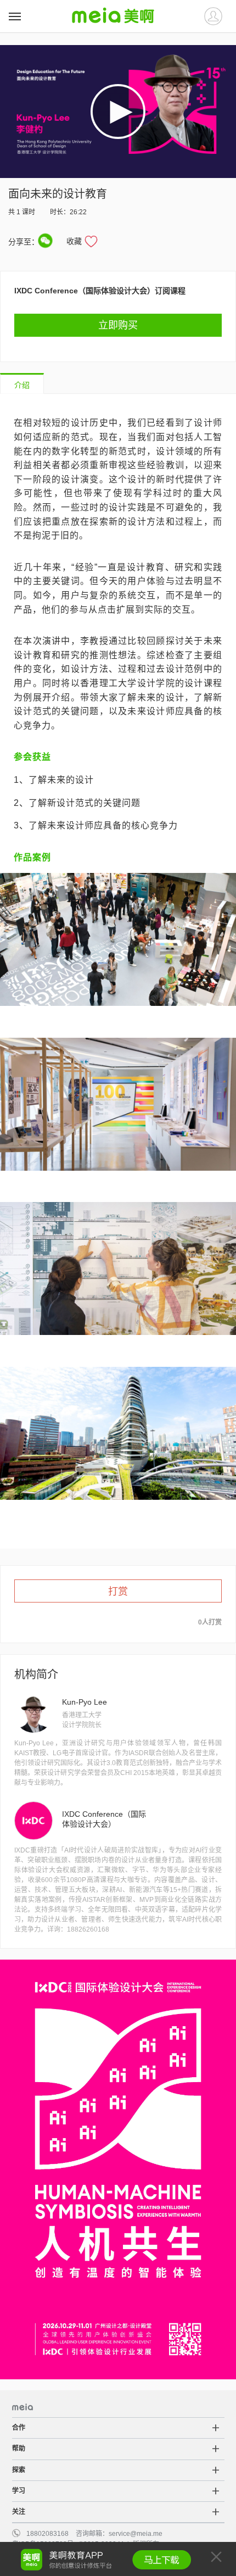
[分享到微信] (45, 241)
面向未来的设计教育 (58, 194)
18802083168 (47, 2534)
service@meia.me (136, 2534)
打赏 (118, 1592)
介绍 (22, 385)
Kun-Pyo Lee (85, 1702)
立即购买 (118, 325)
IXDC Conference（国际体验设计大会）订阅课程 (100, 291)
